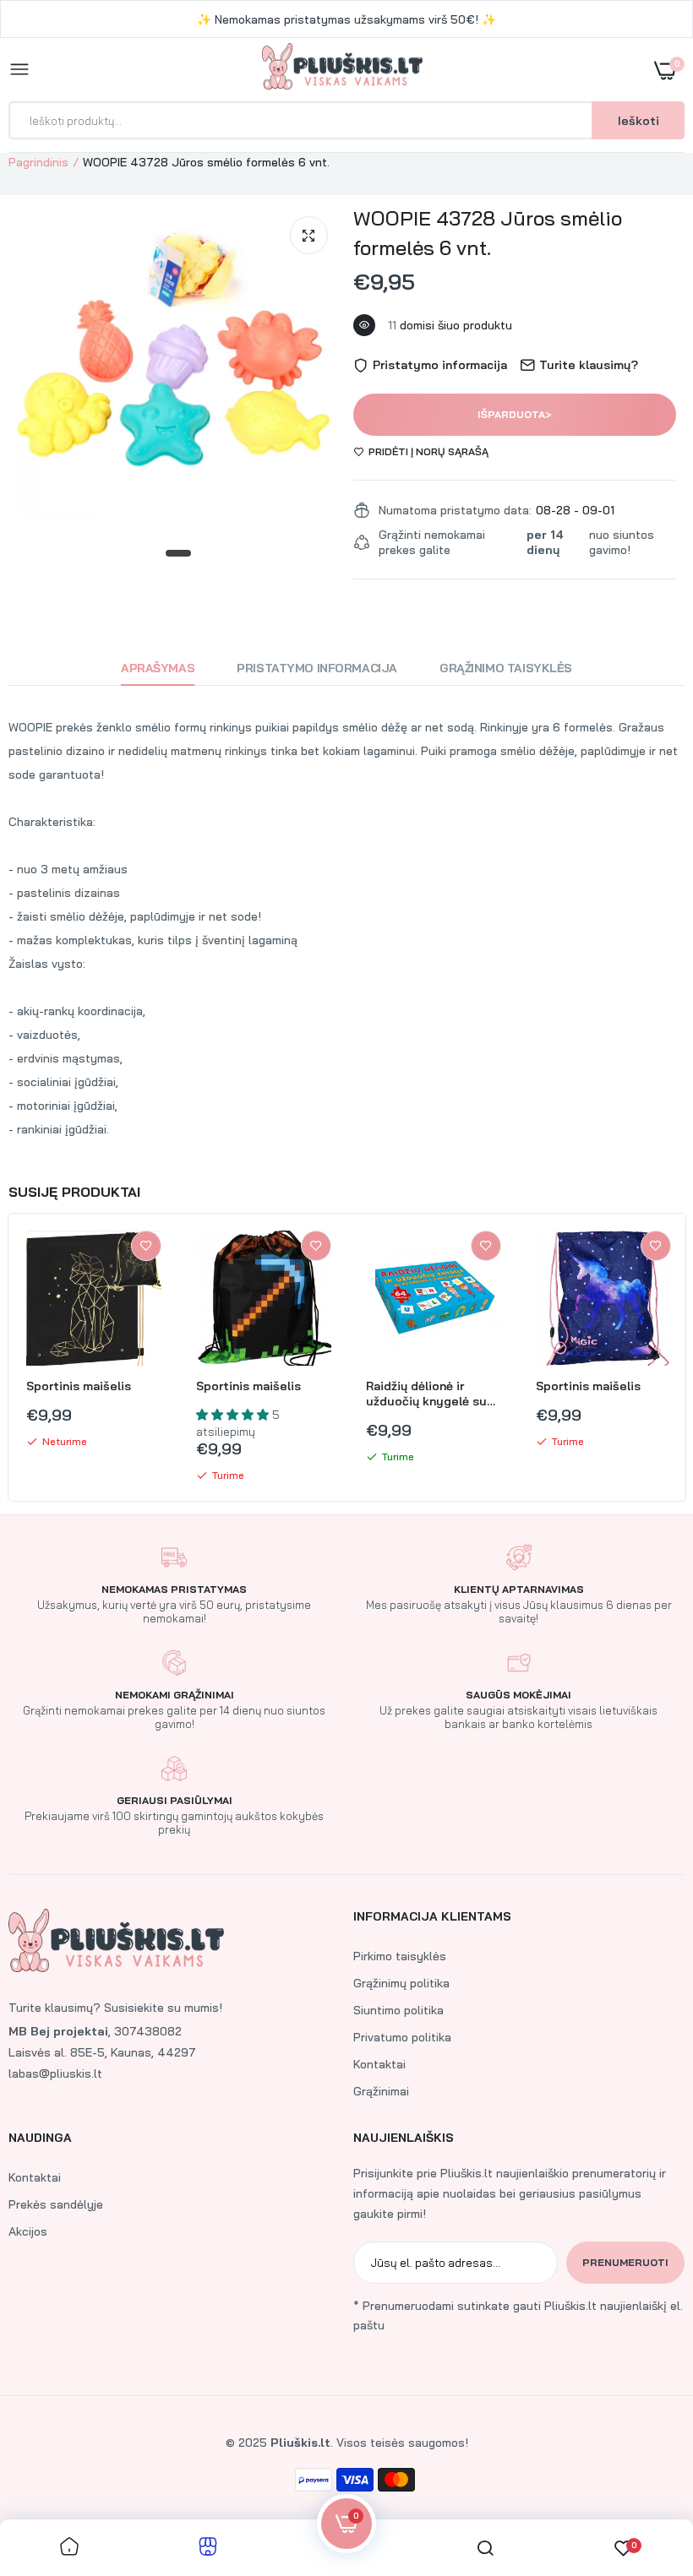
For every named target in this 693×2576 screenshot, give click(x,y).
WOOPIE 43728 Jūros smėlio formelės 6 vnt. (488, 233)
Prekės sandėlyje (56, 2204)
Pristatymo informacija (317, 668)
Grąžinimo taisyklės (506, 668)
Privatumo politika (402, 2037)
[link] (146, 1246)
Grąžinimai (381, 2091)
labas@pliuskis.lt (55, 2073)
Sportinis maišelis (79, 1386)
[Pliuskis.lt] (342, 70)
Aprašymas (158, 668)
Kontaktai (379, 2064)
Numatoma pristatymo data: (455, 510)
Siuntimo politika (398, 2010)
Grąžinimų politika (401, 1983)
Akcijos (28, 2231)
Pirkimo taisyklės (400, 1956)
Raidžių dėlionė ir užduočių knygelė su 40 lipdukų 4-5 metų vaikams (426, 1394)
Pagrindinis (38, 162)
